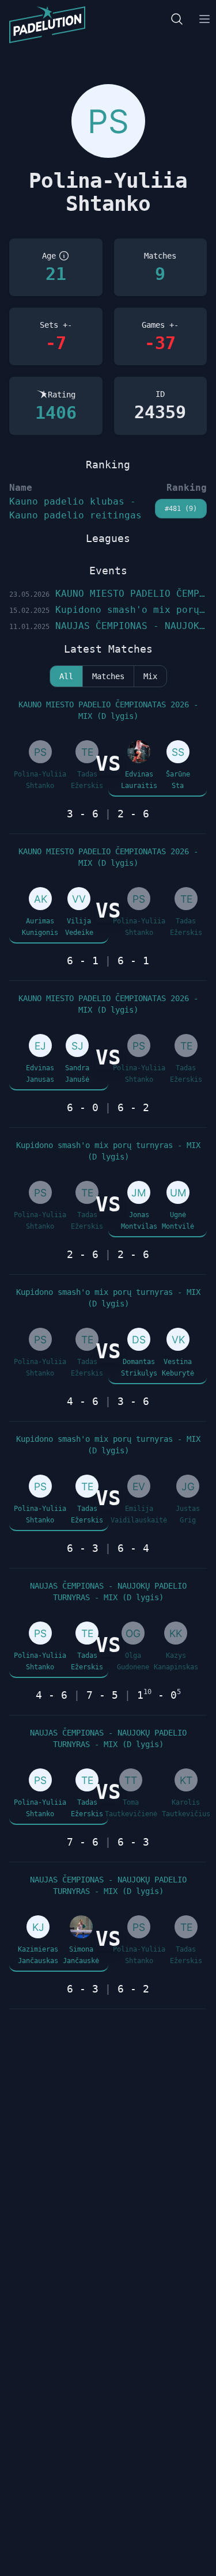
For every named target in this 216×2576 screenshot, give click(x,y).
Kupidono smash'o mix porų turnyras (108, 610)
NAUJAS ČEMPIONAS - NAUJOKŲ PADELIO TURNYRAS (108, 626)
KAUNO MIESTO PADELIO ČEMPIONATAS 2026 (108, 594)
